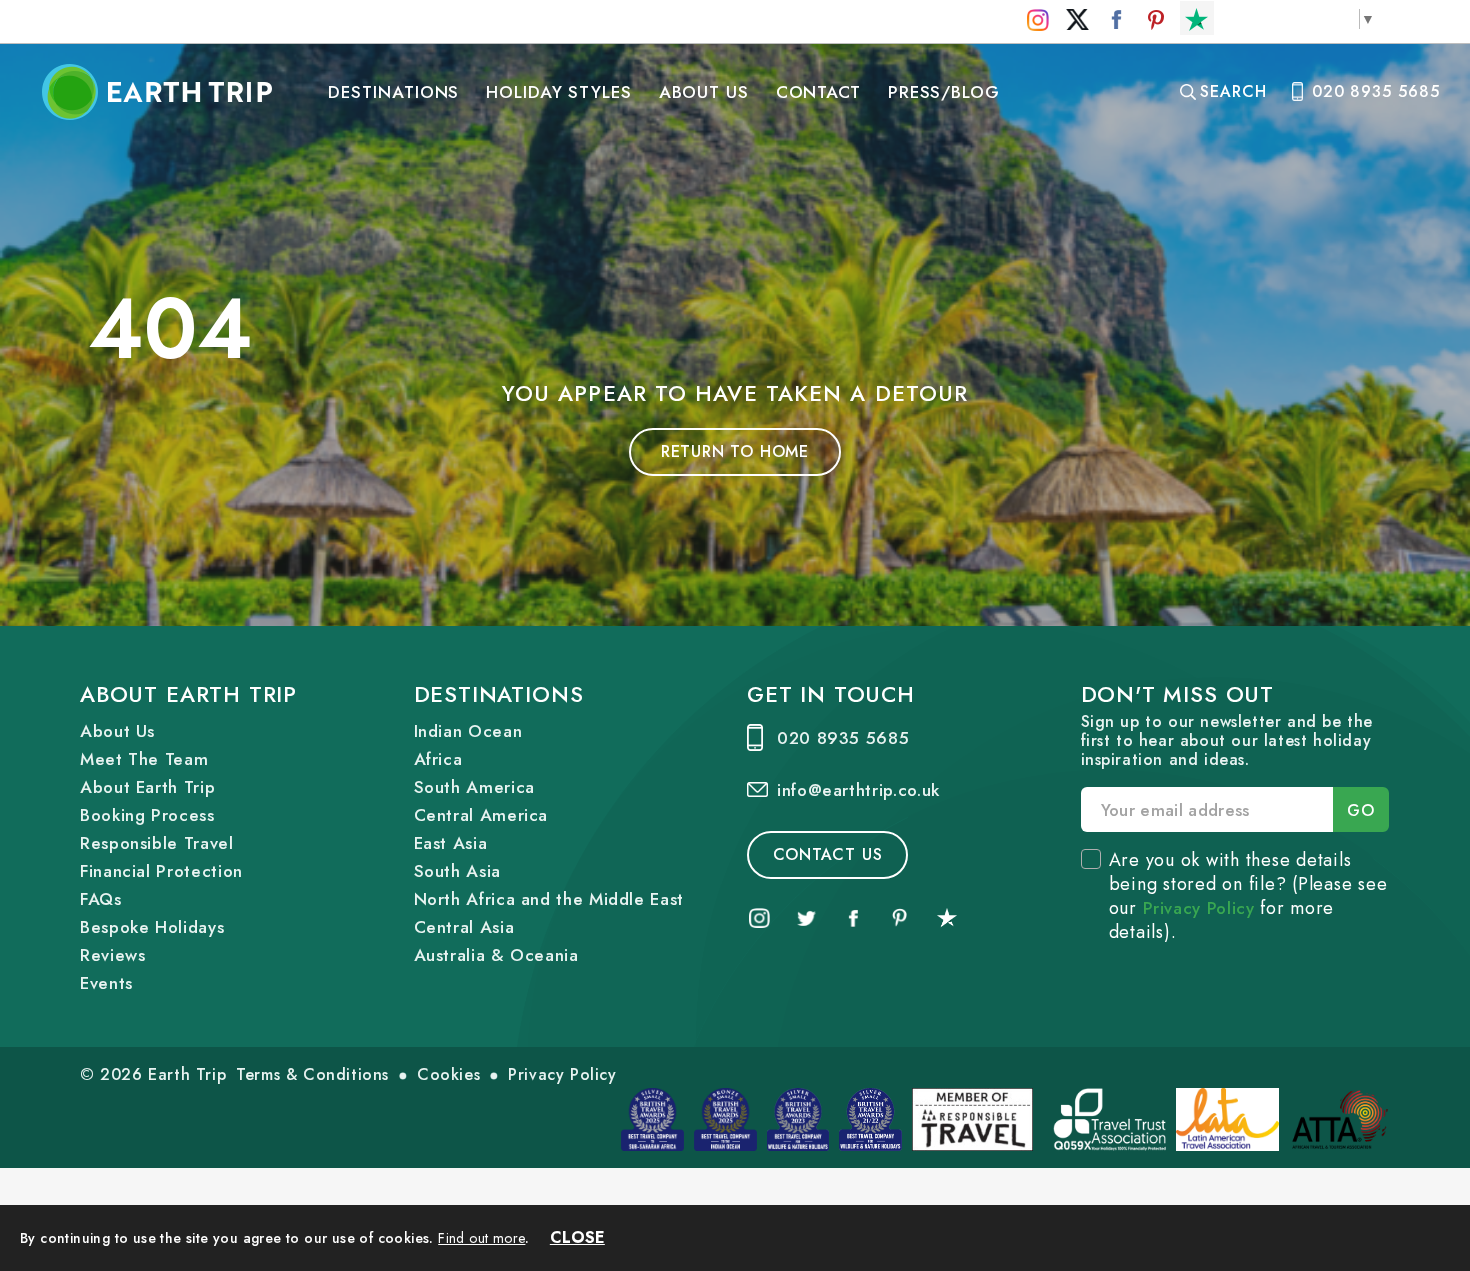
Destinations (393, 92)
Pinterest (1157, 20)
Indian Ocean (468, 731)
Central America (481, 815)
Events (106, 983)
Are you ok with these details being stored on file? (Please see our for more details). (1248, 896)
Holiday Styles (559, 92)
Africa (438, 759)
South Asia (457, 871)
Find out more (481, 1238)
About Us (704, 92)
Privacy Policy (1199, 908)
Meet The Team (144, 759)
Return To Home (735, 451)
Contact (819, 92)
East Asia (451, 843)
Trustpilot (1197, 20)
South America (474, 787)
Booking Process (147, 815)
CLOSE (577, 1237)
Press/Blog (944, 92)
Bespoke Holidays (152, 927)
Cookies (448, 1074)
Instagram (1038, 20)
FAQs (101, 899)
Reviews (112, 955)
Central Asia (464, 927)
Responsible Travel (157, 843)
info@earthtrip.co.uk (858, 790)
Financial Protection (161, 871)
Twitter (1077, 20)
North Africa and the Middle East (549, 899)
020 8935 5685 (1376, 91)
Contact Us (828, 854)
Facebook (1116, 20)
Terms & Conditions (312, 1074)
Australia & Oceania (496, 955)
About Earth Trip (147, 787)
